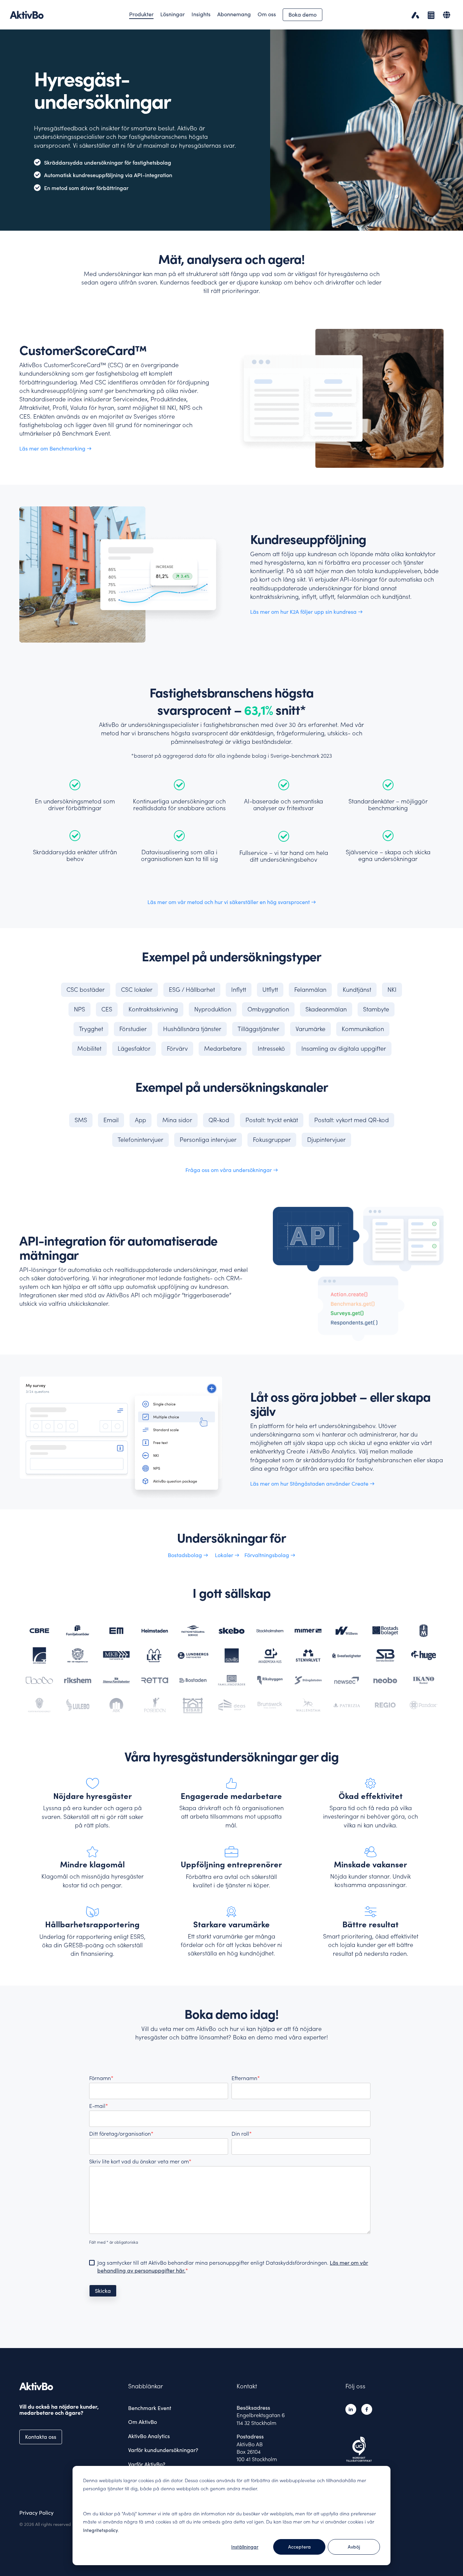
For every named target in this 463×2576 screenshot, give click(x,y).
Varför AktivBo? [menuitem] (147, 2464)
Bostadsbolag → (188, 1555)
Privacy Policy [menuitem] (36, 2513)
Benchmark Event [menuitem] (150, 2408)
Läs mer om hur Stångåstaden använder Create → (312, 1484)
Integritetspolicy (100, 2530)
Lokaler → (227, 1555)
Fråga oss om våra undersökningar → (232, 1170)
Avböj (354, 2547)
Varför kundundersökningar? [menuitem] (163, 2450)
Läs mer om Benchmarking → (55, 448)
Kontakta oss (41, 2437)
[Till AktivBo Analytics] (414, 15)
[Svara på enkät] (429, 15)
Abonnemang (234, 14)
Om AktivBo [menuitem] (143, 2422)
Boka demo (303, 15)
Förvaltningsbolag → (270, 1555)
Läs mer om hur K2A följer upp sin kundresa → (306, 612)
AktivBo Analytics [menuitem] (149, 2436)
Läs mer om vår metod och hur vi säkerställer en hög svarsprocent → (232, 902)
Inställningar (245, 2547)
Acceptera (299, 2547)
